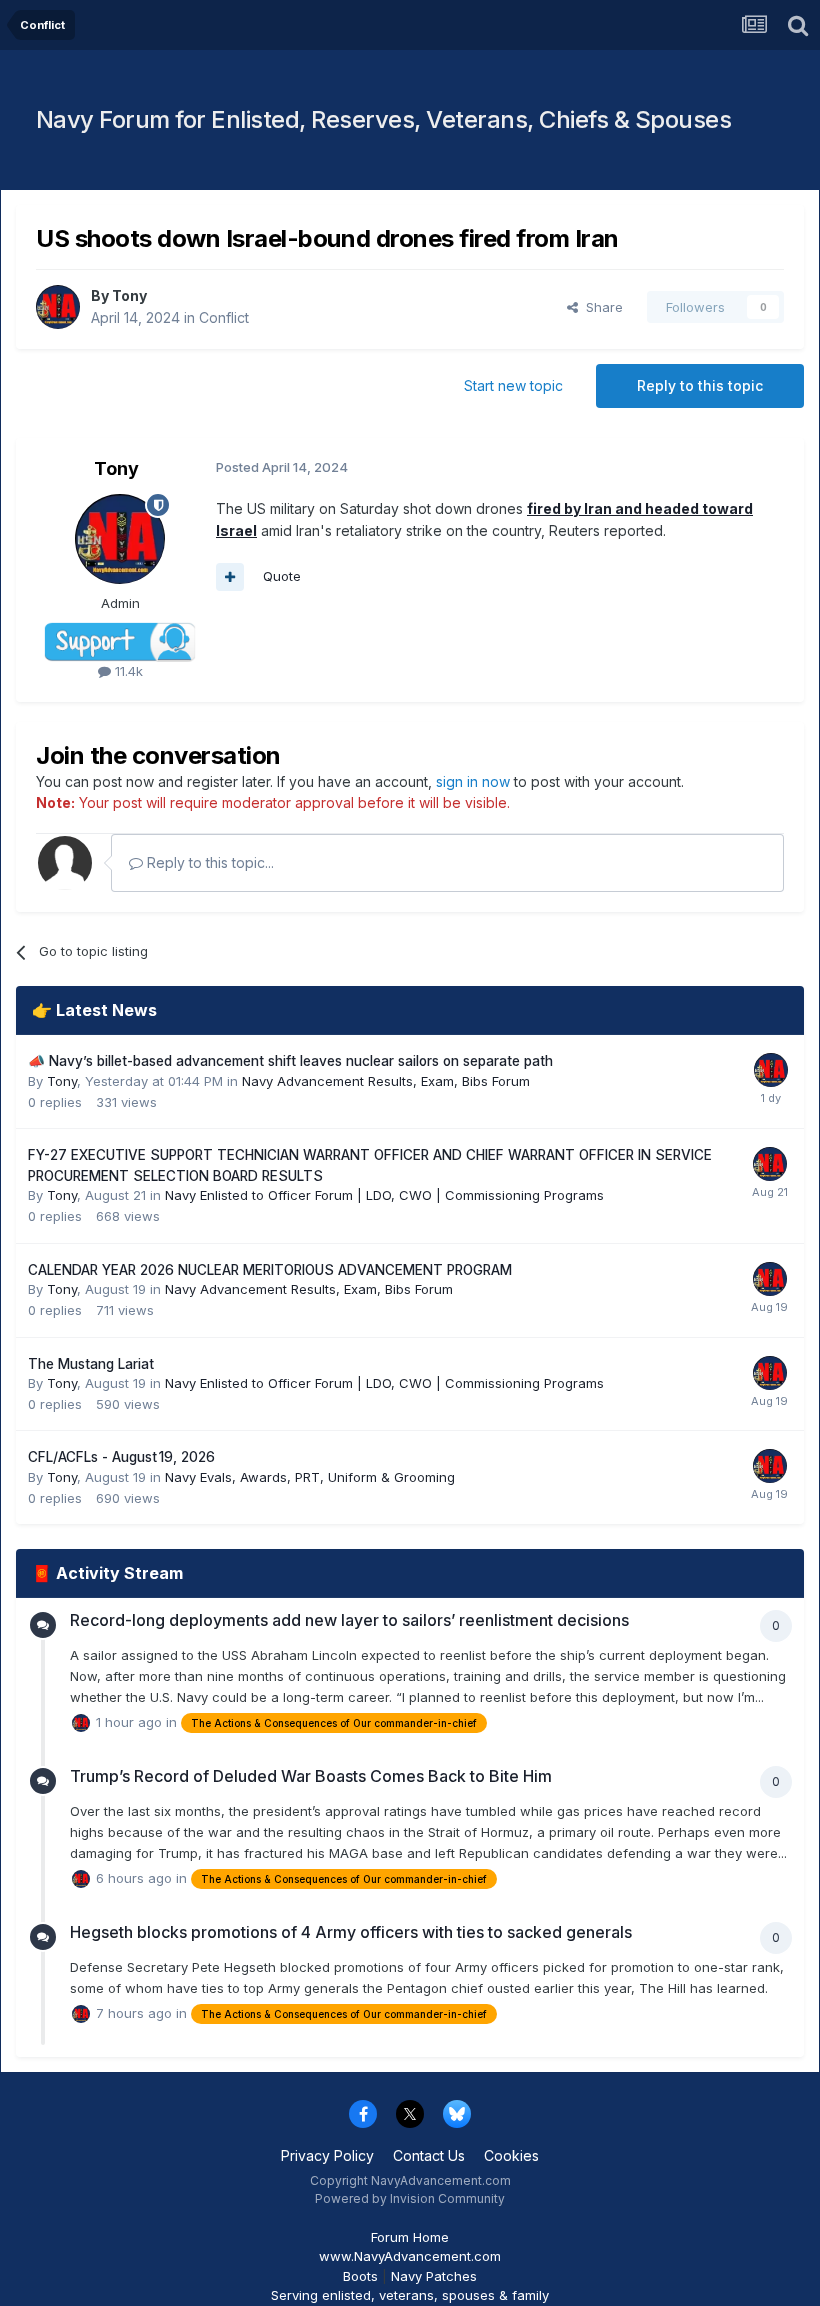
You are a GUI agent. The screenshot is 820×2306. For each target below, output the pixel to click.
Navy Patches (434, 2276)
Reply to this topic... (208, 862)
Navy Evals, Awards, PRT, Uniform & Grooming (310, 1477)
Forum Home (410, 2237)
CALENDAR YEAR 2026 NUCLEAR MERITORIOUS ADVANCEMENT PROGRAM (270, 1270)
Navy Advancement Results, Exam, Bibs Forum (386, 1081)
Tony (129, 295)
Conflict (224, 317)
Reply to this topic (700, 385)
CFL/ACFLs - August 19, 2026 (121, 1457)
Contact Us (429, 2155)
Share (600, 307)
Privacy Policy (327, 2155)
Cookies (511, 2155)
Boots (360, 2276)
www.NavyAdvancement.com (410, 2256)
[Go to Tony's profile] (58, 307)
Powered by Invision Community (410, 2198)
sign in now (473, 781)
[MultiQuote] (230, 577)
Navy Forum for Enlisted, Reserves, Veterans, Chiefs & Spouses (384, 119)
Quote (282, 576)
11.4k (127, 671)
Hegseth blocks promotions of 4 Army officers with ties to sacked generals (351, 1932)
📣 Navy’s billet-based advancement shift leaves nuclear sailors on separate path (290, 1061)
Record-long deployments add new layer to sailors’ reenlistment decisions (349, 1620)
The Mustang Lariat (91, 1364)
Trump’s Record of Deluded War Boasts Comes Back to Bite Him (311, 1776)
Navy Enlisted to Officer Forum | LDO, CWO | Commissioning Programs (384, 1195)
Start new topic (513, 385)
